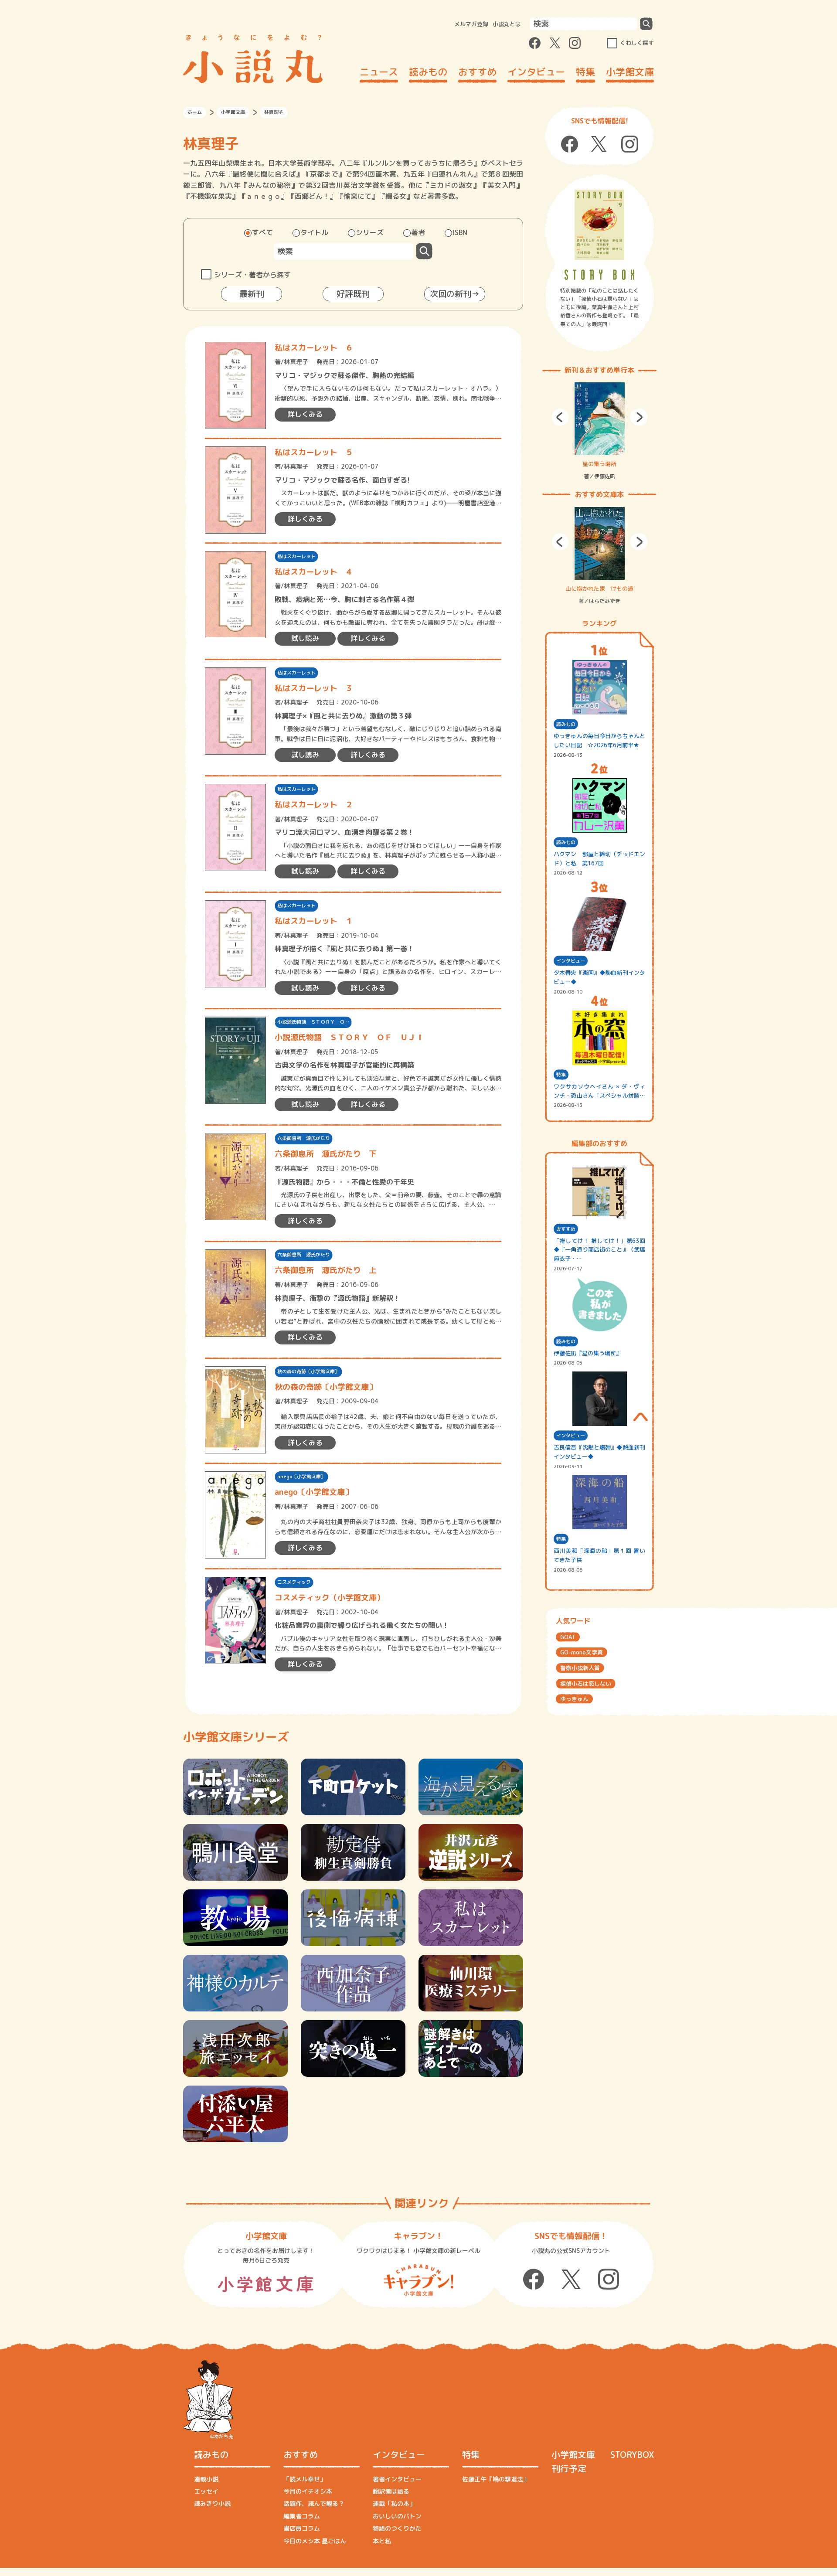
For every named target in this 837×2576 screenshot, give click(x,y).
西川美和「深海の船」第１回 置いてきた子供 (599, 1555)
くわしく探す (637, 43)
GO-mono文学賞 (582, 1652)
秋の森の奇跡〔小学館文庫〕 (308, 1371)
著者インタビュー (397, 2479)
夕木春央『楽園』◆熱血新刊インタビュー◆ (599, 977)
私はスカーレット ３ (314, 688)
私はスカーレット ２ (314, 805)
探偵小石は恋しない (586, 1684)
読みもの (428, 72)
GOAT (568, 1637)
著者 (418, 232)
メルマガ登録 (471, 24)
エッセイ (206, 2491)
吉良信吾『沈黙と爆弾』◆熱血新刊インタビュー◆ (599, 1452)
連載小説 (206, 2479)
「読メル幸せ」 (305, 2479)
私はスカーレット (296, 556)
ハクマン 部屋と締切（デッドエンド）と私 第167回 (599, 859)
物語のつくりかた (397, 2528)
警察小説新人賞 (580, 1668)
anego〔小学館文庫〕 (301, 1477)
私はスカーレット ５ (314, 452)
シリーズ (370, 232)
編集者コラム (302, 2516)
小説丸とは (507, 24)
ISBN (460, 232)
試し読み (305, 638)
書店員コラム (302, 2528)
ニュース (379, 72)
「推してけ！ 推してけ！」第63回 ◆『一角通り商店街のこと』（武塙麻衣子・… (599, 1250)
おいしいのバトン (397, 2516)
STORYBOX (632, 2454)
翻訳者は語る (391, 2491)
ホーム (195, 112)
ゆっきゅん (574, 1699)
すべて (262, 232)
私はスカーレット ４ (314, 572)
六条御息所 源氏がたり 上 (326, 1270)
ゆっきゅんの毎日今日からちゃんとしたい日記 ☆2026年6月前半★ (599, 740)
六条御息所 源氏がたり (304, 1138)
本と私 (382, 2541)
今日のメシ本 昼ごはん (315, 2541)
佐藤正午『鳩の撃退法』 (496, 2479)
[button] (560, 417)
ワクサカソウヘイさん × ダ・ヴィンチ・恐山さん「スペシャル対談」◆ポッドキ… (599, 1091)
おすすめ (477, 72)
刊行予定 (569, 2468)
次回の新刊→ (455, 294)
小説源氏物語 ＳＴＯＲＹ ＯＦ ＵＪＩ (349, 1037)
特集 (585, 72)
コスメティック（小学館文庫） (330, 1598)
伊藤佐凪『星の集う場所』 (588, 1353)
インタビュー (536, 72)
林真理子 (296, 362)
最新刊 (252, 294)
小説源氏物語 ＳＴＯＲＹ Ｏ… (313, 1022)
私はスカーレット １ (314, 921)
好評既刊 (353, 294)
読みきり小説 (212, 2503)
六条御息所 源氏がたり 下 (326, 1154)
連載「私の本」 (394, 2503)
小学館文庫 (630, 72)
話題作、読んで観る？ (314, 2503)
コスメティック (294, 1582)
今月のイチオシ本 (308, 2491)
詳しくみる (305, 414)
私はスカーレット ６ (314, 348)
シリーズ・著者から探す (252, 275)
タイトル (314, 232)
